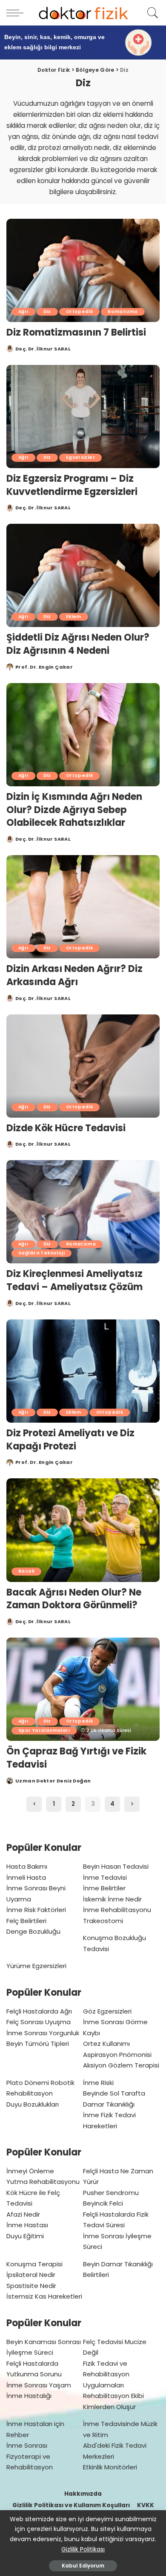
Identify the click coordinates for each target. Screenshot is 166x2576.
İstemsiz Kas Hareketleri (44, 2296)
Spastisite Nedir (31, 2286)
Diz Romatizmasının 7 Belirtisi (76, 332)
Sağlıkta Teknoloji (41, 1253)
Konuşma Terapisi (34, 2264)
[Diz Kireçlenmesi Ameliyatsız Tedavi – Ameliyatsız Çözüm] (83, 1212)
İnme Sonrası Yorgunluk (43, 2033)
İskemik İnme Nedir (112, 1899)
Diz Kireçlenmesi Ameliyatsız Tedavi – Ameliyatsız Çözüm (74, 1280)
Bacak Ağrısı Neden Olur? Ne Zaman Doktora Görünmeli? (74, 1599)
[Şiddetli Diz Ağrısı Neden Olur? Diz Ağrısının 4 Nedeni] (83, 575)
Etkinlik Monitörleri (110, 2467)
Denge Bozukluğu (33, 1931)
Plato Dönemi (28, 2083)
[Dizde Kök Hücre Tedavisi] (83, 1066)
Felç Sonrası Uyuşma (39, 2022)
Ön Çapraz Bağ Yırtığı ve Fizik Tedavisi (76, 1758)
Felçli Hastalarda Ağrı (39, 2011)
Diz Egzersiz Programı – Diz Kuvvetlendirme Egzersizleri (72, 485)
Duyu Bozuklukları (33, 2104)
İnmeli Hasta (26, 1877)
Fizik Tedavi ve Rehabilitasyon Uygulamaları (106, 2374)
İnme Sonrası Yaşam (39, 2385)
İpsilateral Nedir (31, 2275)
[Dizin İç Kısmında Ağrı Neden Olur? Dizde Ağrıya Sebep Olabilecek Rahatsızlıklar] (83, 735)
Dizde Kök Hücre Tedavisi (66, 1128)
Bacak (26, 1571)
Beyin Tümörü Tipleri (38, 2044)
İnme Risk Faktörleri (36, 1910)
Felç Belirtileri (26, 1921)
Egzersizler (80, 457)
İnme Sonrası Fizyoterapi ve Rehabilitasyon (30, 2456)
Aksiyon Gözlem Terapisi (121, 2065)
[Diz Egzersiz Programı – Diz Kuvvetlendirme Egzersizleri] (83, 417)
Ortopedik (79, 312)
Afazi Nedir (23, 2214)
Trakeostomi (103, 1921)
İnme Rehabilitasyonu (117, 1910)
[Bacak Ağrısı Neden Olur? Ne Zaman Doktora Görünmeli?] (83, 1530)
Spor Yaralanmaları (44, 1730)
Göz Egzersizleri (107, 2011)
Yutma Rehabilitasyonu (43, 2182)
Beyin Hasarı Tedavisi (116, 1866)
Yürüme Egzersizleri (36, 1966)
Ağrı (23, 312)
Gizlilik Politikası (83, 2549)
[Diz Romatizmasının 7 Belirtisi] (83, 270)
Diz (47, 312)
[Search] (151, 13)
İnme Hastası (27, 2225)
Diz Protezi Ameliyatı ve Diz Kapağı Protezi (70, 1440)
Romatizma (123, 312)
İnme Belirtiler (104, 1888)
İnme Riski (98, 2083)
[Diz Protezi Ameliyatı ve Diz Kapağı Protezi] (83, 1371)
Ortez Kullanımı (106, 2044)
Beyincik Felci (103, 2203)
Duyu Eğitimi (25, 2236)
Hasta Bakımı (27, 1866)
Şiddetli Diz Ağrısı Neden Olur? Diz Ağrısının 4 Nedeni (78, 644)
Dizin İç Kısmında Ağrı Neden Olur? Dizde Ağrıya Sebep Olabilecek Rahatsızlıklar (74, 810)
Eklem (74, 617)
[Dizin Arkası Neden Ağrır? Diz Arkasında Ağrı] (83, 907)
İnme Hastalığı (29, 2396)
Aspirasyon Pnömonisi (117, 2055)
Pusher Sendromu (111, 2193)
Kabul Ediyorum (83, 2566)
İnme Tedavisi (105, 1877)
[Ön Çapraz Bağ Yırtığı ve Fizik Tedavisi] (83, 1689)
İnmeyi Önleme (30, 2171)
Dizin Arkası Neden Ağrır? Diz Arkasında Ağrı (74, 975)
